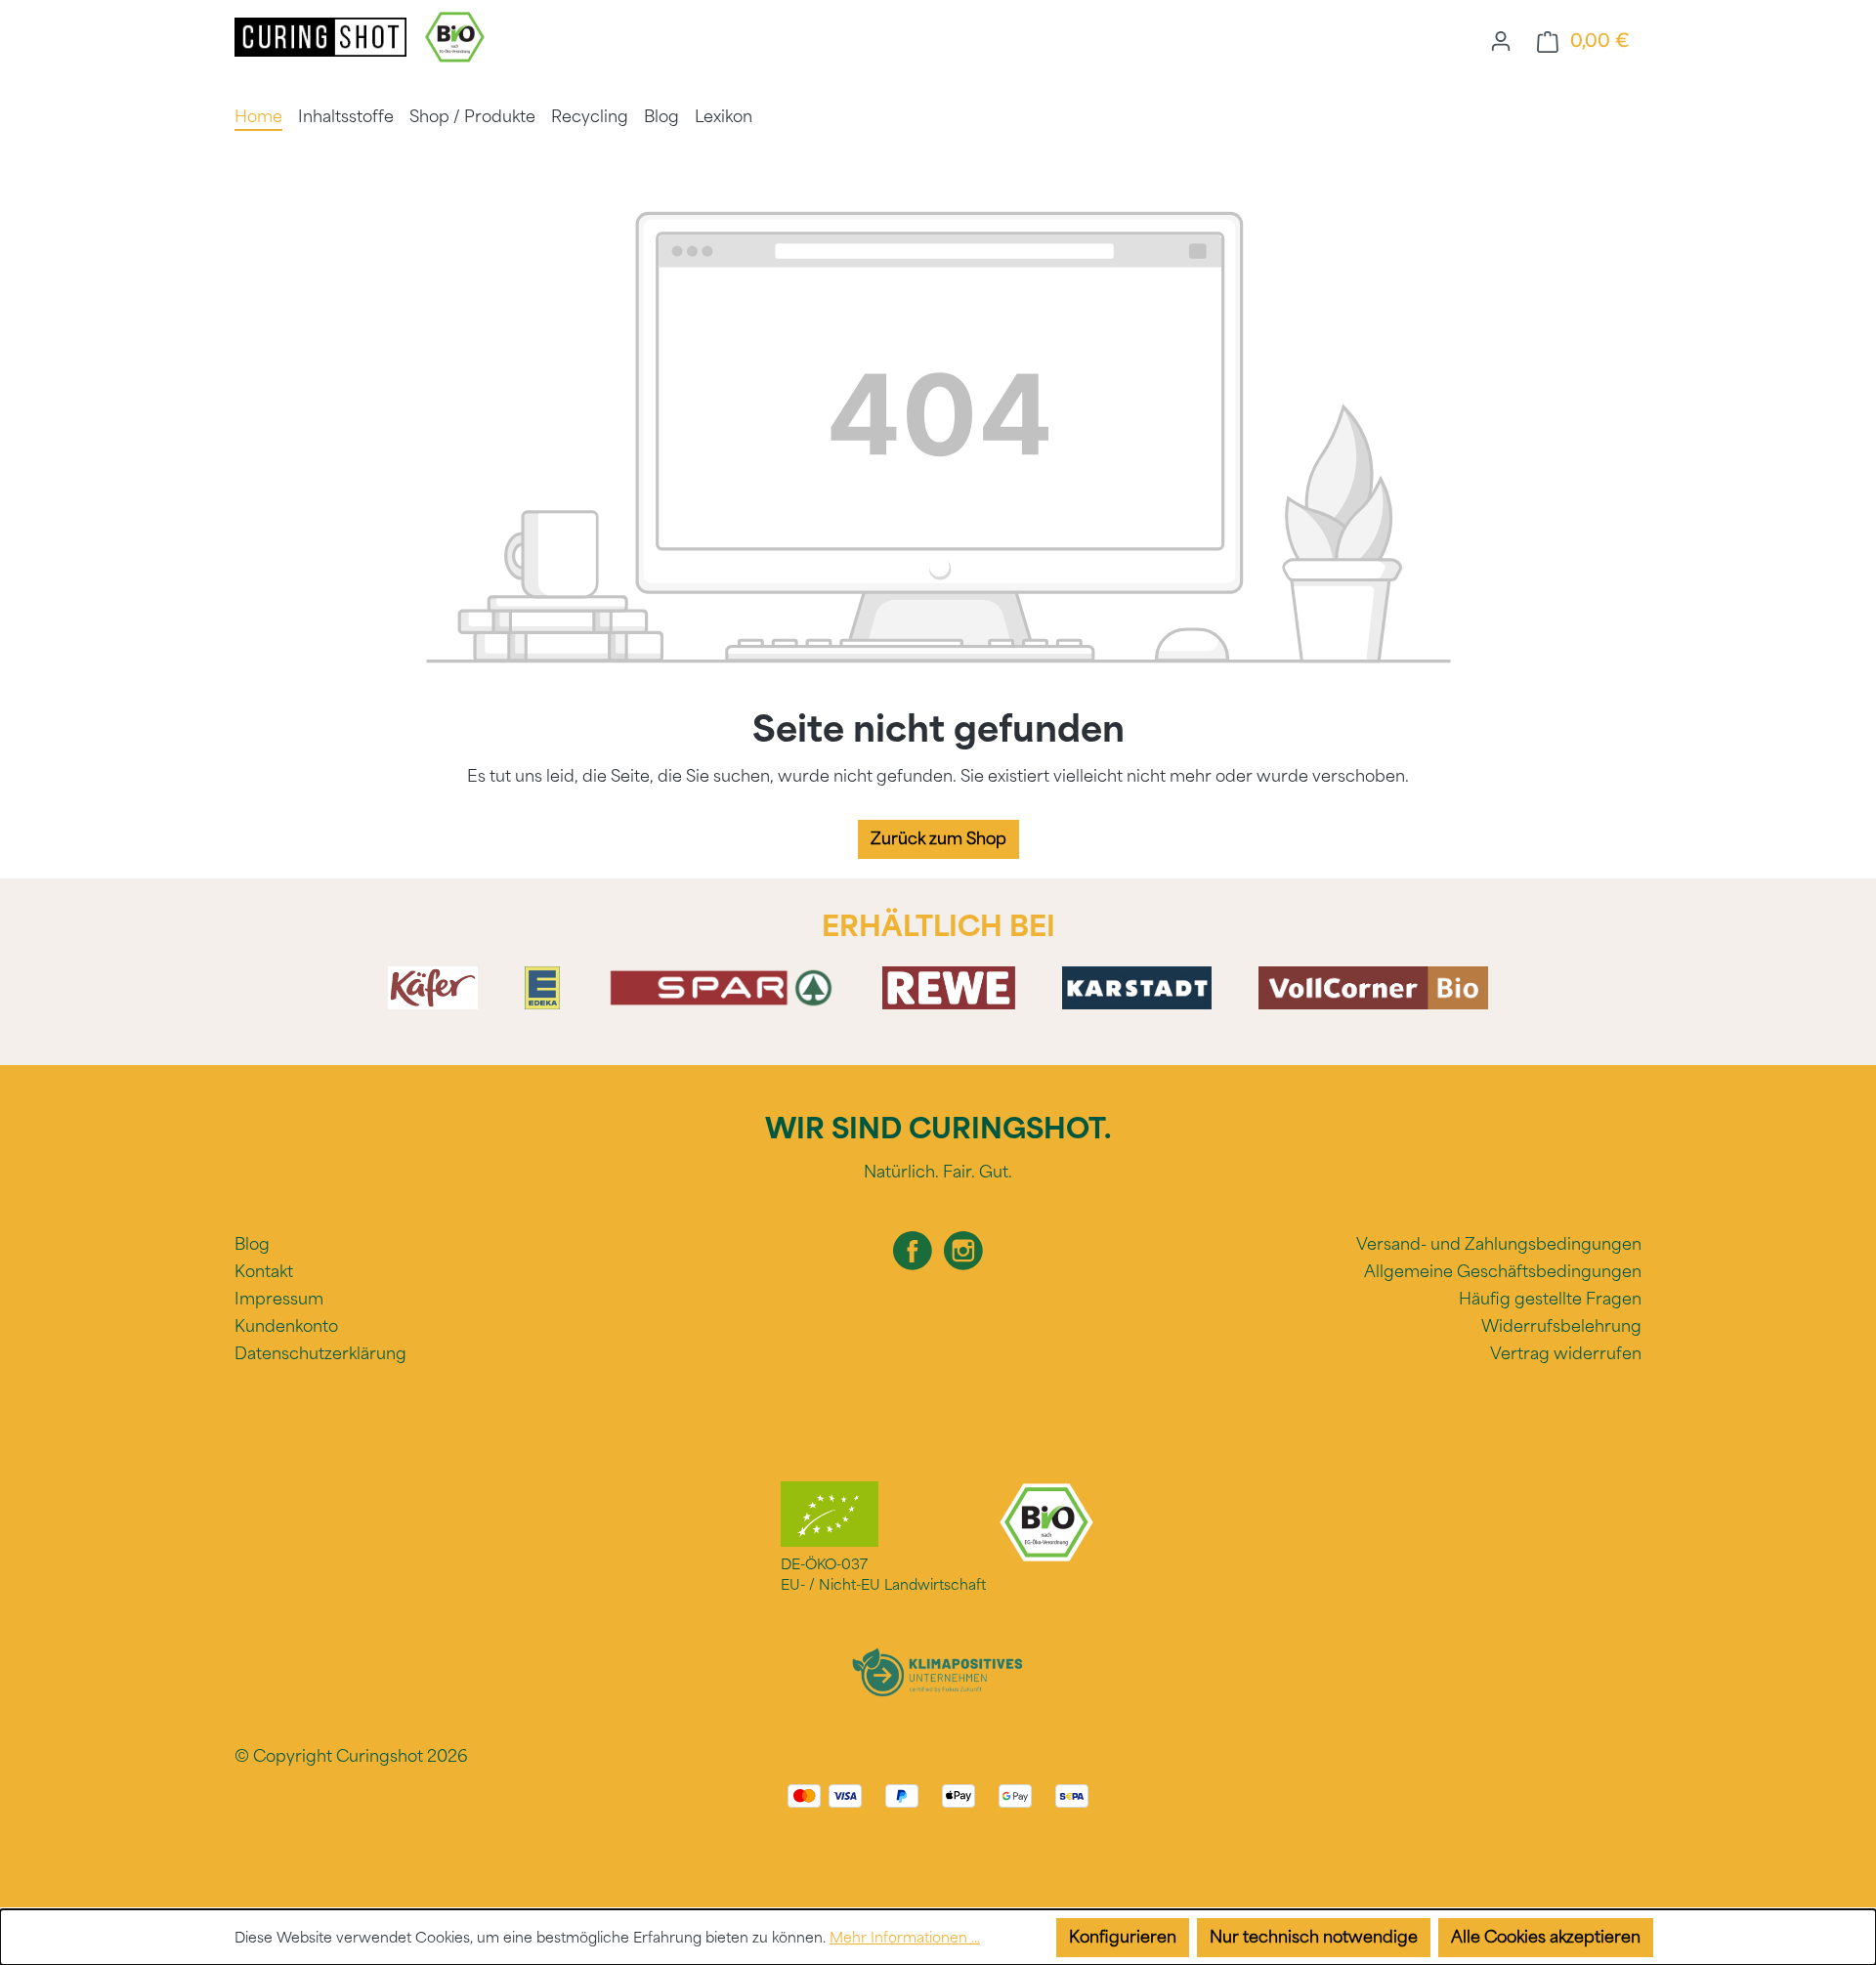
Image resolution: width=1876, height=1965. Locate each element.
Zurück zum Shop (938, 839)
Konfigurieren (1123, 1937)
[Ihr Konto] (1501, 41)
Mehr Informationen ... (905, 1938)
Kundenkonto (286, 1326)
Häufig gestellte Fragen (1550, 1299)
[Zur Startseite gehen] (322, 36)
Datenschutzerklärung (320, 1354)
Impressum (279, 1299)
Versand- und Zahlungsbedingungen (1499, 1244)
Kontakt (264, 1272)
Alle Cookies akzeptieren (1546, 1937)
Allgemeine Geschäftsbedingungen (1503, 1272)
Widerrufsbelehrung (1561, 1326)
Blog (252, 1244)
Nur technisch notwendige (1314, 1937)
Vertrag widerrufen (1566, 1354)
